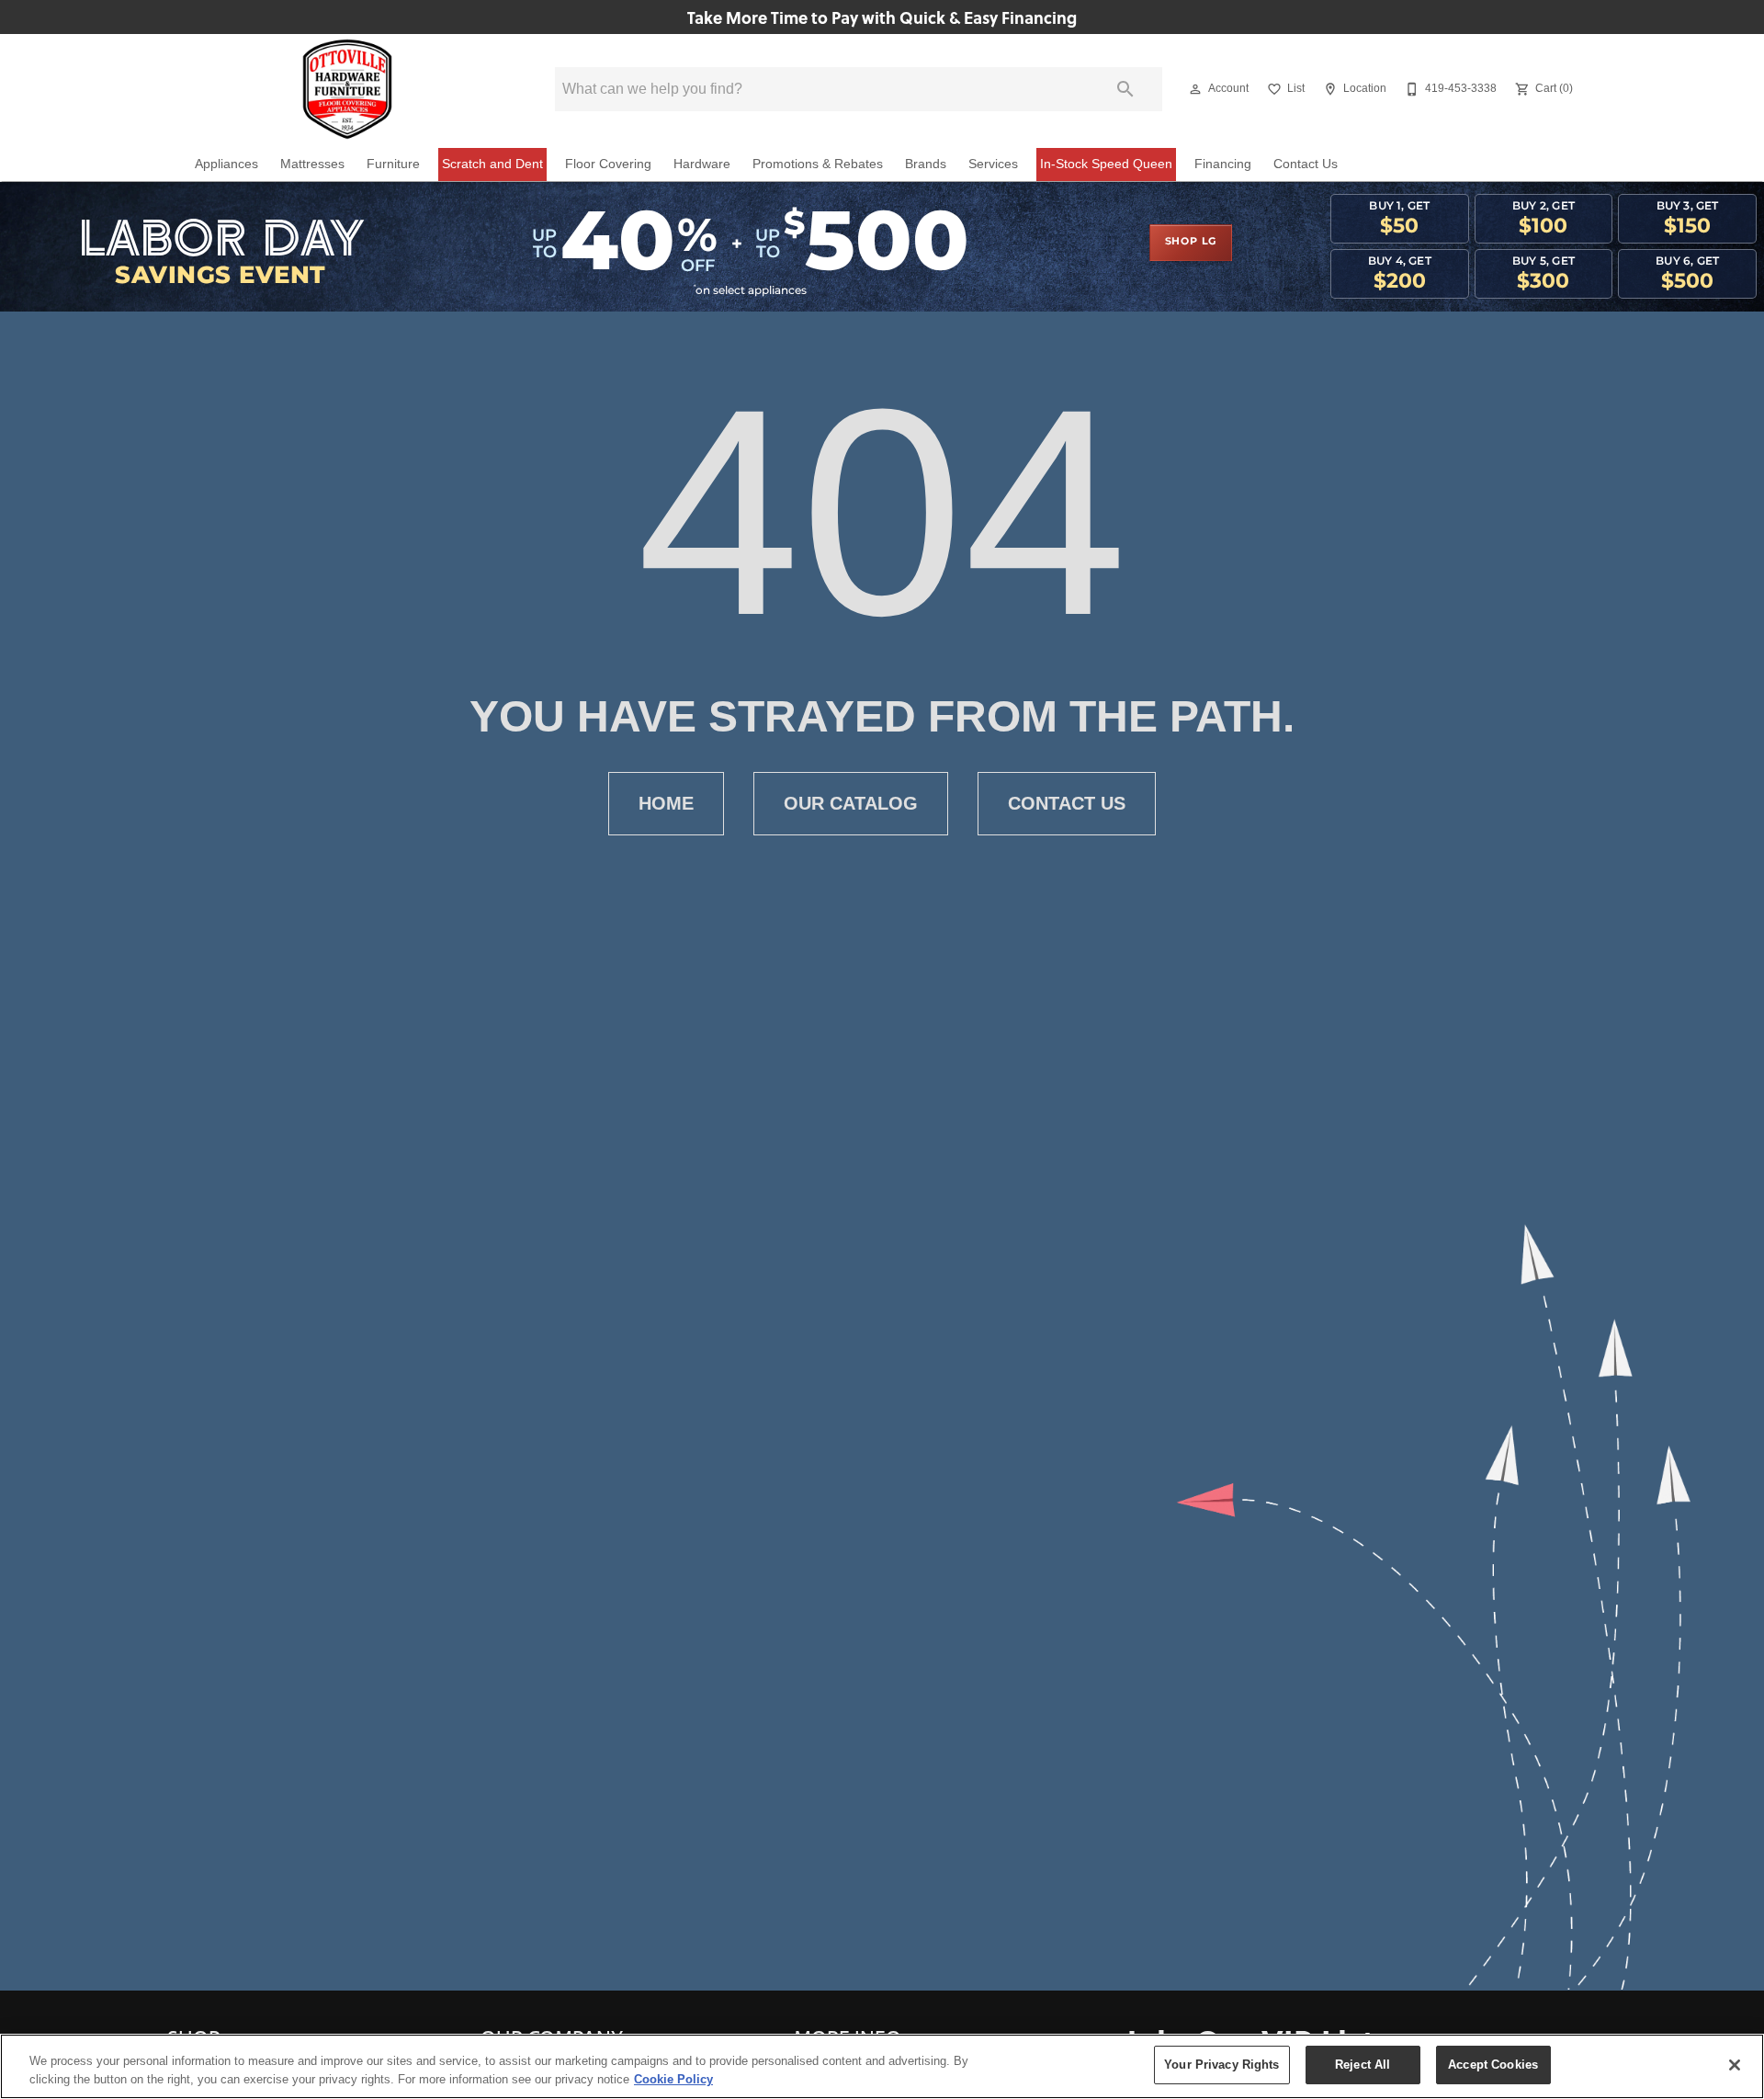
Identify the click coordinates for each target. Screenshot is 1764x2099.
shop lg (1191, 242)
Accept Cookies (1493, 2065)
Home (666, 803)
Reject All (1363, 2065)
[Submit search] (1125, 89)
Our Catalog (851, 803)
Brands (926, 164)
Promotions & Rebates (818, 164)
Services (993, 164)
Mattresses (312, 164)
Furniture (393, 164)
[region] (882, 2066)
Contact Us (1306, 164)
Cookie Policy (673, 2079)
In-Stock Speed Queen (1106, 164)
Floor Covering (608, 164)
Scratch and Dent (492, 164)
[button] (1195, 89)
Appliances (226, 164)
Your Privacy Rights (1221, 2065)
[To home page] (348, 89)
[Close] (1735, 2065)
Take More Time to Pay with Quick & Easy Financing (882, 17)
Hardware (702, 164)
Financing (1223, 164)
